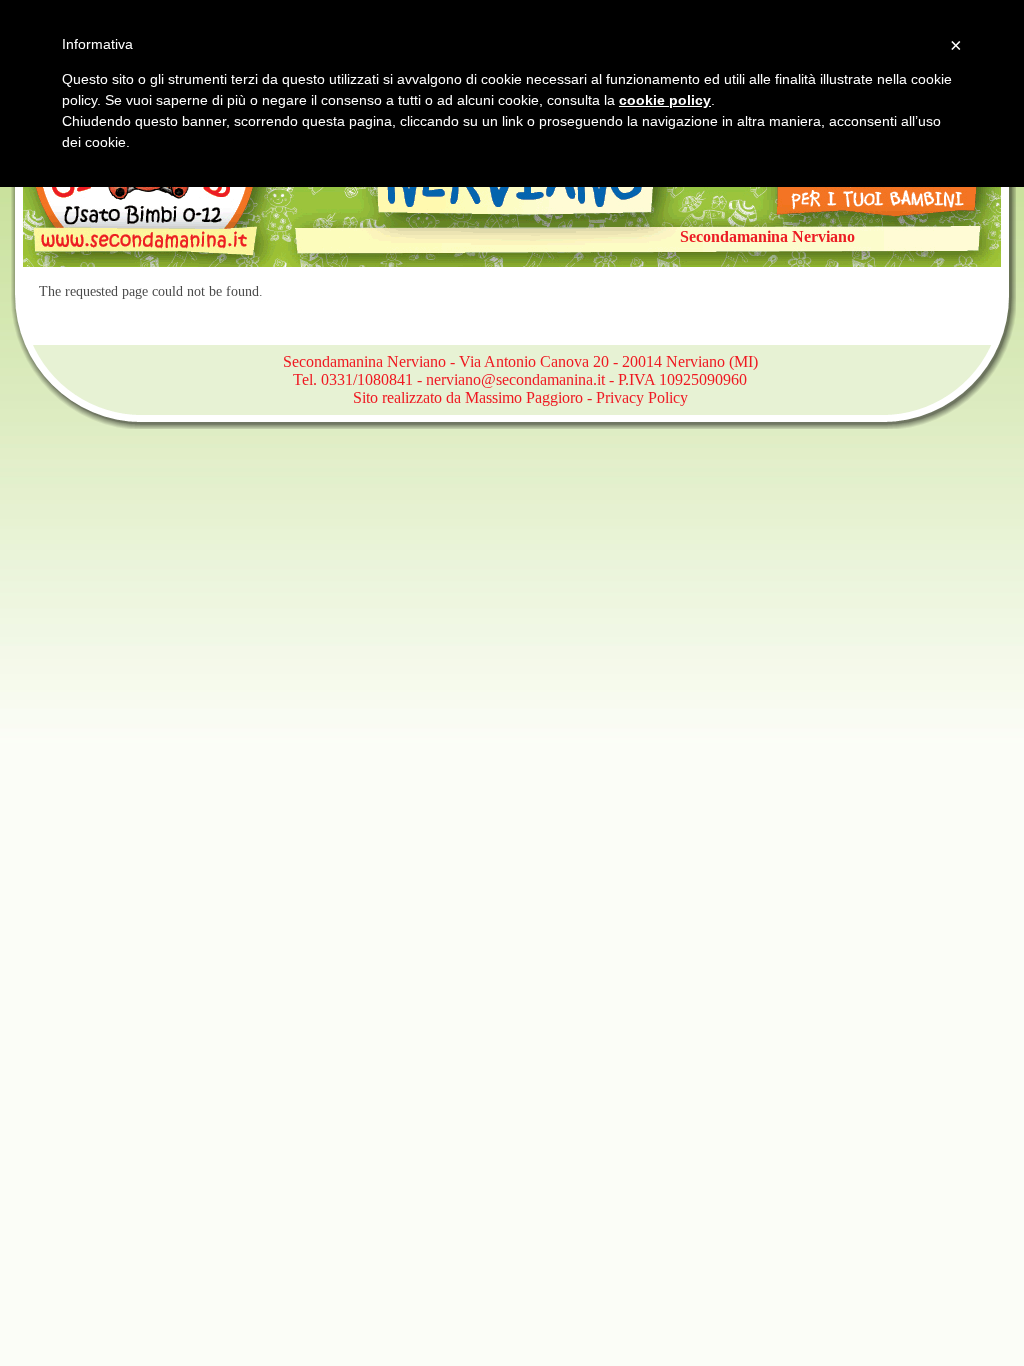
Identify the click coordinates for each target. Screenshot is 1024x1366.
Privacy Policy (642, 397)
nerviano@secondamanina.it (515, 379)
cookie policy (665, 100)
